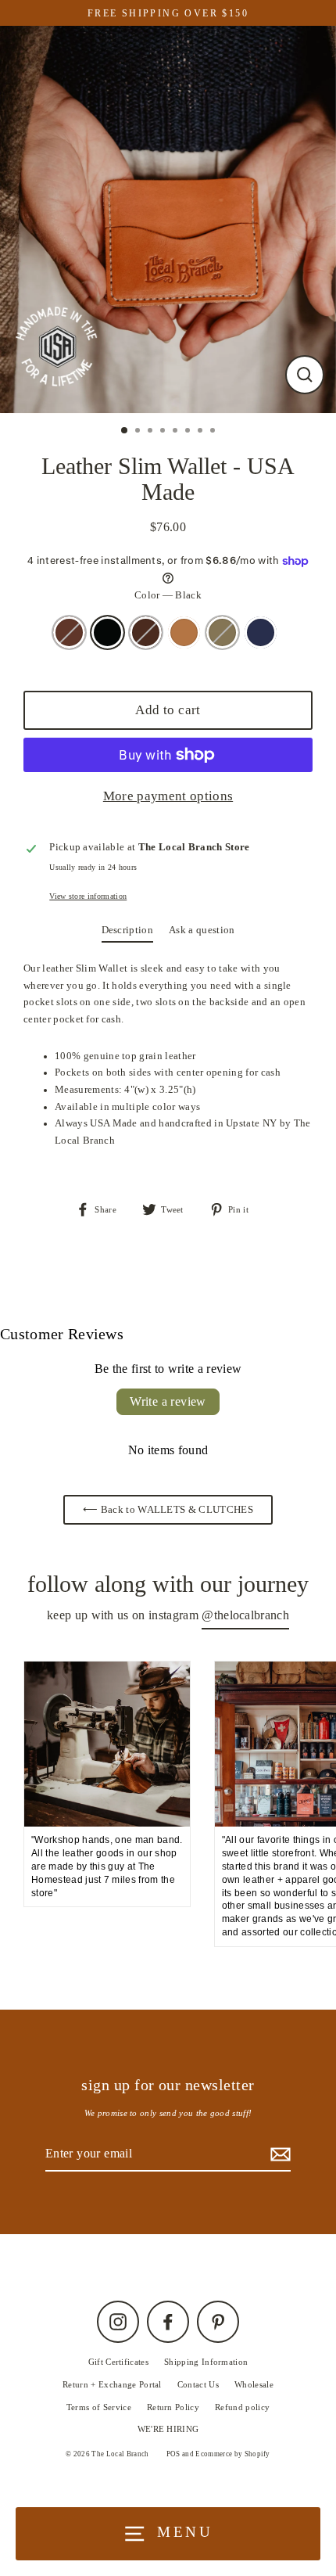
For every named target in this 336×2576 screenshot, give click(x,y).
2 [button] (139, 432)
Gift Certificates (118, 2362)
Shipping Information (206, 2362)
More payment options (168, 796)
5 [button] (177, 432)
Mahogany (69, 632)
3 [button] (152, 432)
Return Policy (173, 2407)
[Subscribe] (278, 2154)
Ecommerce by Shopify (232, 2454)
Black (107, 632)
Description (128, 930)
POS (173, 2454)
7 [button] (202, 432)
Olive (222, 632)
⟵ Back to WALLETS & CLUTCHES (168, 1510)
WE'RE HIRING (168, 2429)
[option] (168, 219)
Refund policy (242, 2407)
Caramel (184, 632)
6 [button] (189, 432)
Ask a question (202, 930)
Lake (261, 632)
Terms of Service (99, 2407)
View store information (88, 896)
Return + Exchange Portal (112, 2384)
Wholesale (254, 2384)
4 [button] (164, 432)
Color (168, 595)
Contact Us (198, 2384)
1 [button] (125, 431)
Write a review (168, 1401)
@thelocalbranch (245, 1615)
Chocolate (146, 632)
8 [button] (214, 432)
